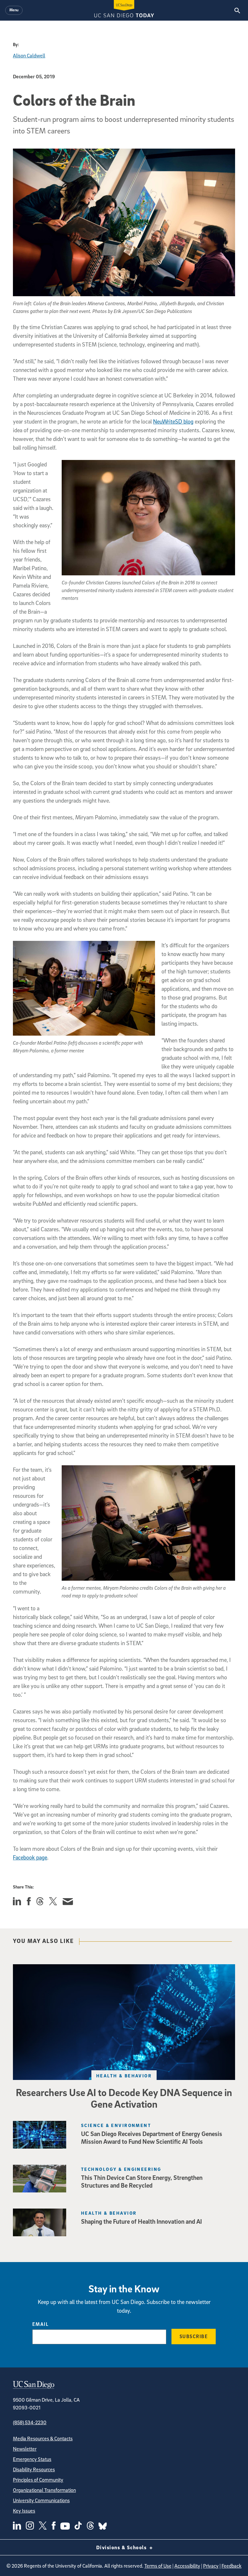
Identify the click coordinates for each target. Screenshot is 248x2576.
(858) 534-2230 (30, 2422)
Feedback (232, 2566)
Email (41, 2324)
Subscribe (194, 2336)
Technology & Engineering (121, 2169)
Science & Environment (116, 2125)
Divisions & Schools (122, 2547)
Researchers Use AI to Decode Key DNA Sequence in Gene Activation (124, 2098)
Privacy (211, 2566)
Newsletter (25, 2449)
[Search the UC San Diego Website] (237, 10)
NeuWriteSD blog (173, 421)
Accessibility (187, 2566)
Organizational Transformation (44, 2490)
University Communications (41, 2500)
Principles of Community (38, 2480)
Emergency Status (32, 2459)
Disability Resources (34, 2469)
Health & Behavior (124, 2076)
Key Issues (24, 2511)
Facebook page (30, 1857)
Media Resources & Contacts (43, 2438)
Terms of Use (158, 2566)
